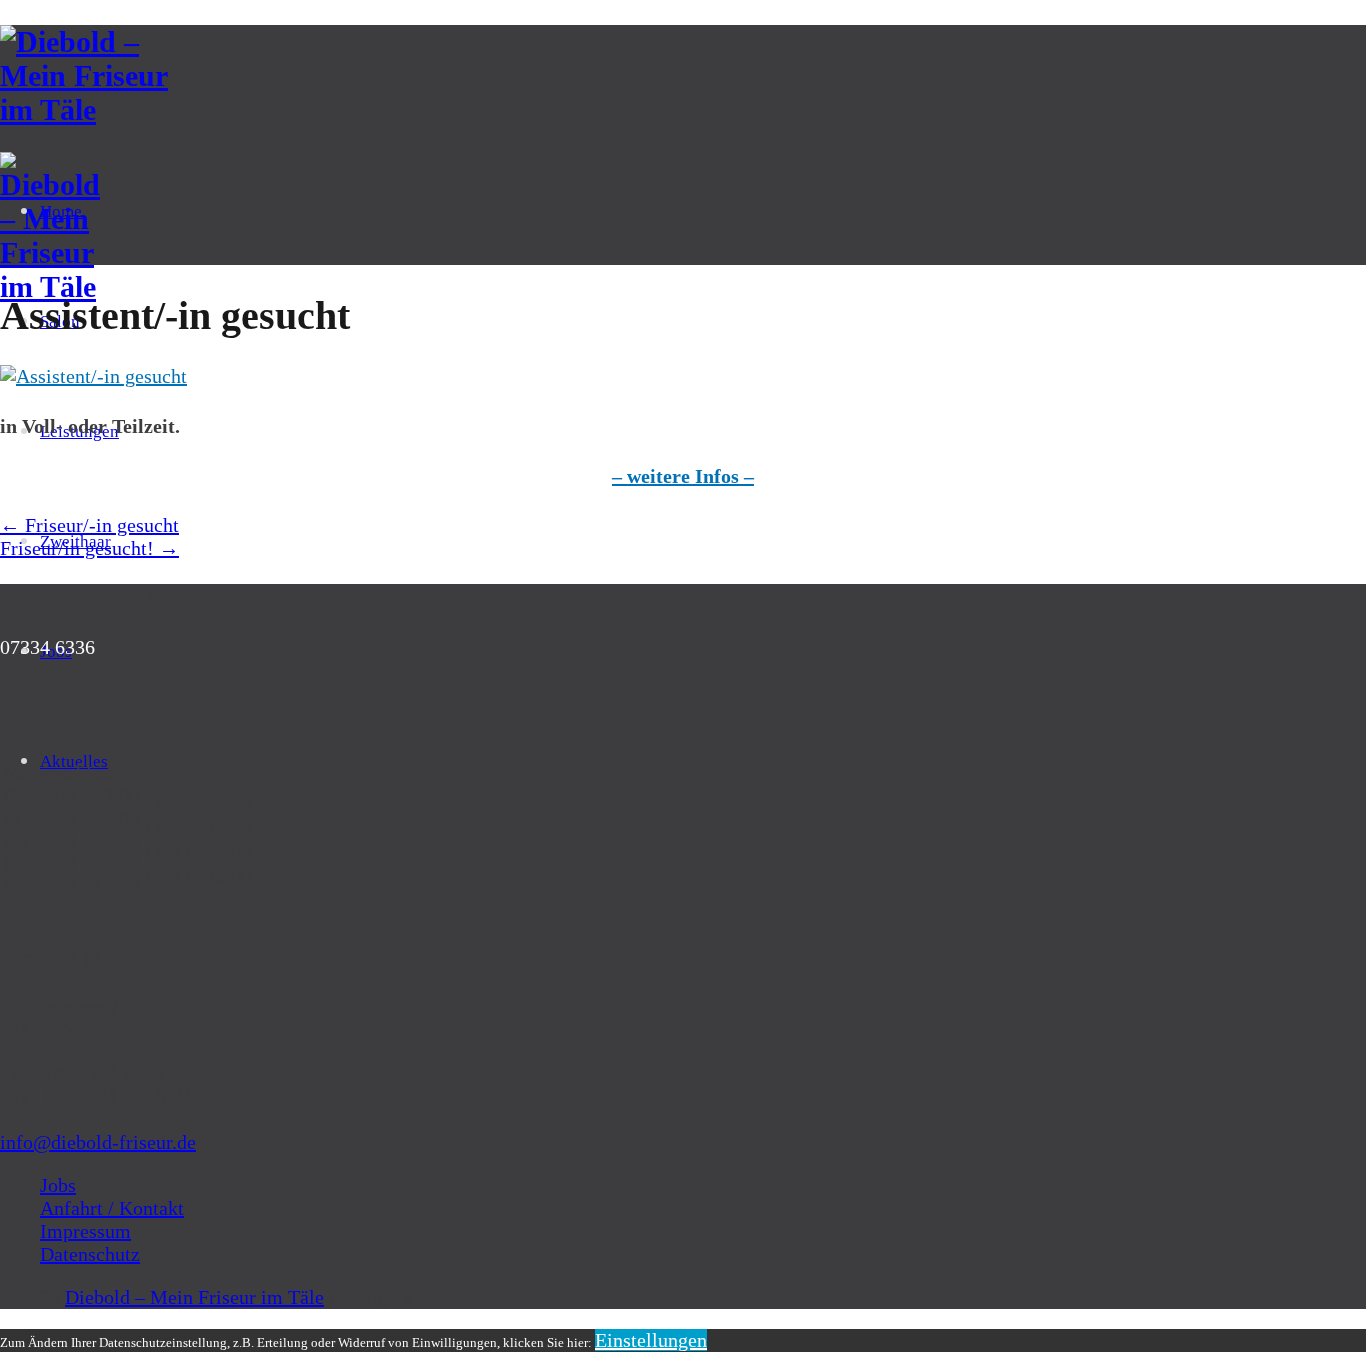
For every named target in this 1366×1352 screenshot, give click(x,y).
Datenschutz (90, 1254)
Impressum (85, 1231)
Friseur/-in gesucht (89, 525)
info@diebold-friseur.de (98, 1142)
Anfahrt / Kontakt (112, 1208)
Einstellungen (651, 1340)
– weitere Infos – (683, 476)
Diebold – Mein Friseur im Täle (194, 1297)
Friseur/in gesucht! (89, 548)
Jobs (58, 1185)
